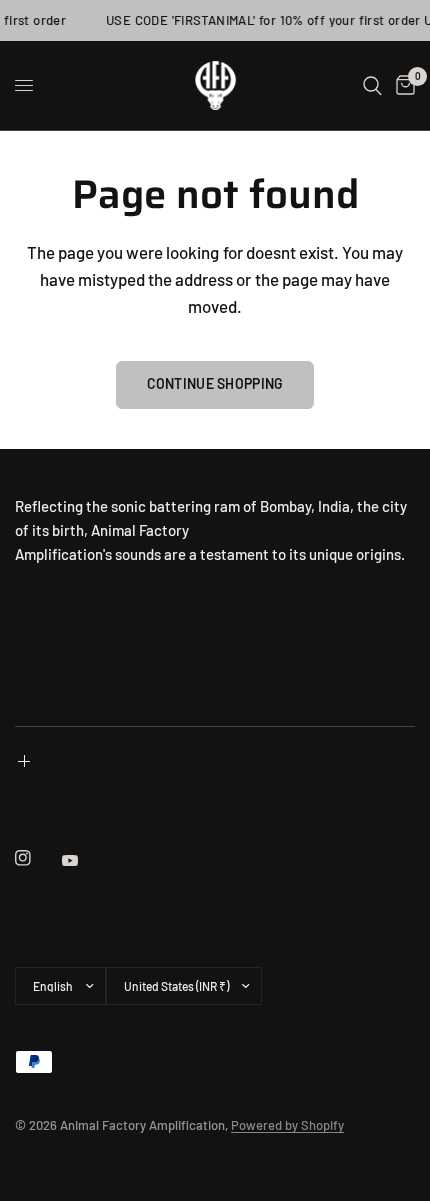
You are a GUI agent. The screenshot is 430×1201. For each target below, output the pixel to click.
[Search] (372, 85)
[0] (402, 85)
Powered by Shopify (287, 1125)
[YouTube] (84, 860)
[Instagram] (37, 858)
